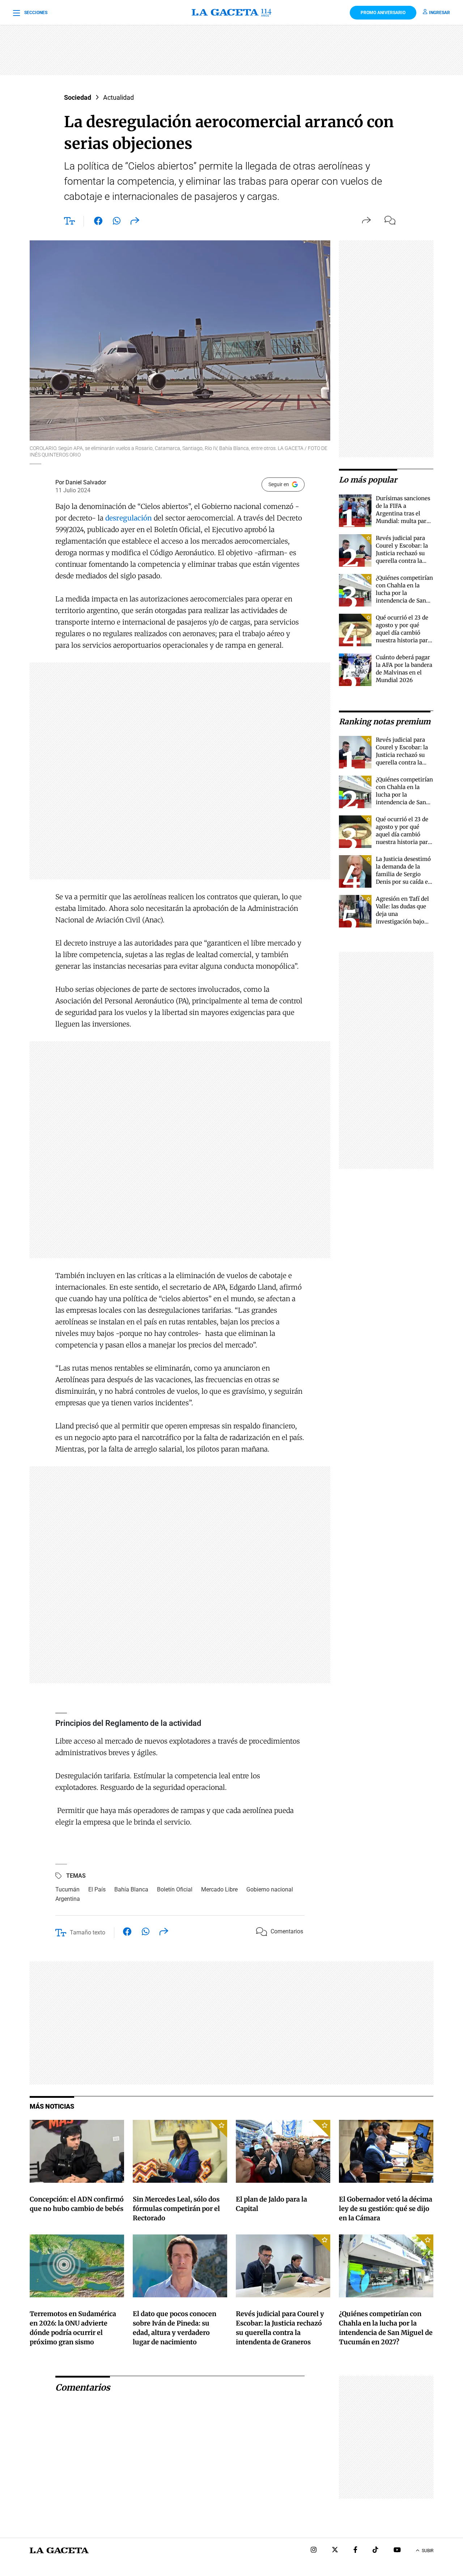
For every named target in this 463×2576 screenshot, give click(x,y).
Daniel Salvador (86, 482)
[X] (335, 2551)
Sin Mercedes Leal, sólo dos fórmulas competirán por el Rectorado (176, 2209)
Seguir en (279, 484)
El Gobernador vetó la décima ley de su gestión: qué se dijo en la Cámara (386, 2209)
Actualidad (118, 97)
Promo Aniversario (383, 13)
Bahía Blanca (131, 1889)
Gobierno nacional (270, 1889)
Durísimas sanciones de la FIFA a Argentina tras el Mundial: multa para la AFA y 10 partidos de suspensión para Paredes (403, 521)
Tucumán (67, 1889)
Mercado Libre (219, 1889)
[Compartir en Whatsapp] (117, 222)
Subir (428, 2551)
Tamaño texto (88, 1932)
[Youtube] (397, 2551)
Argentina (68, 1899)
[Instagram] (314, 2551)
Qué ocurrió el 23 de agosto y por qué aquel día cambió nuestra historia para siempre (403, 633)
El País (97, 1889)
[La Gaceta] (232, 13)
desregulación (129, 518)
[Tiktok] (375, 2551)
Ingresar (439, 13)
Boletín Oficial (175, 1889)
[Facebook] (355, 2551)
